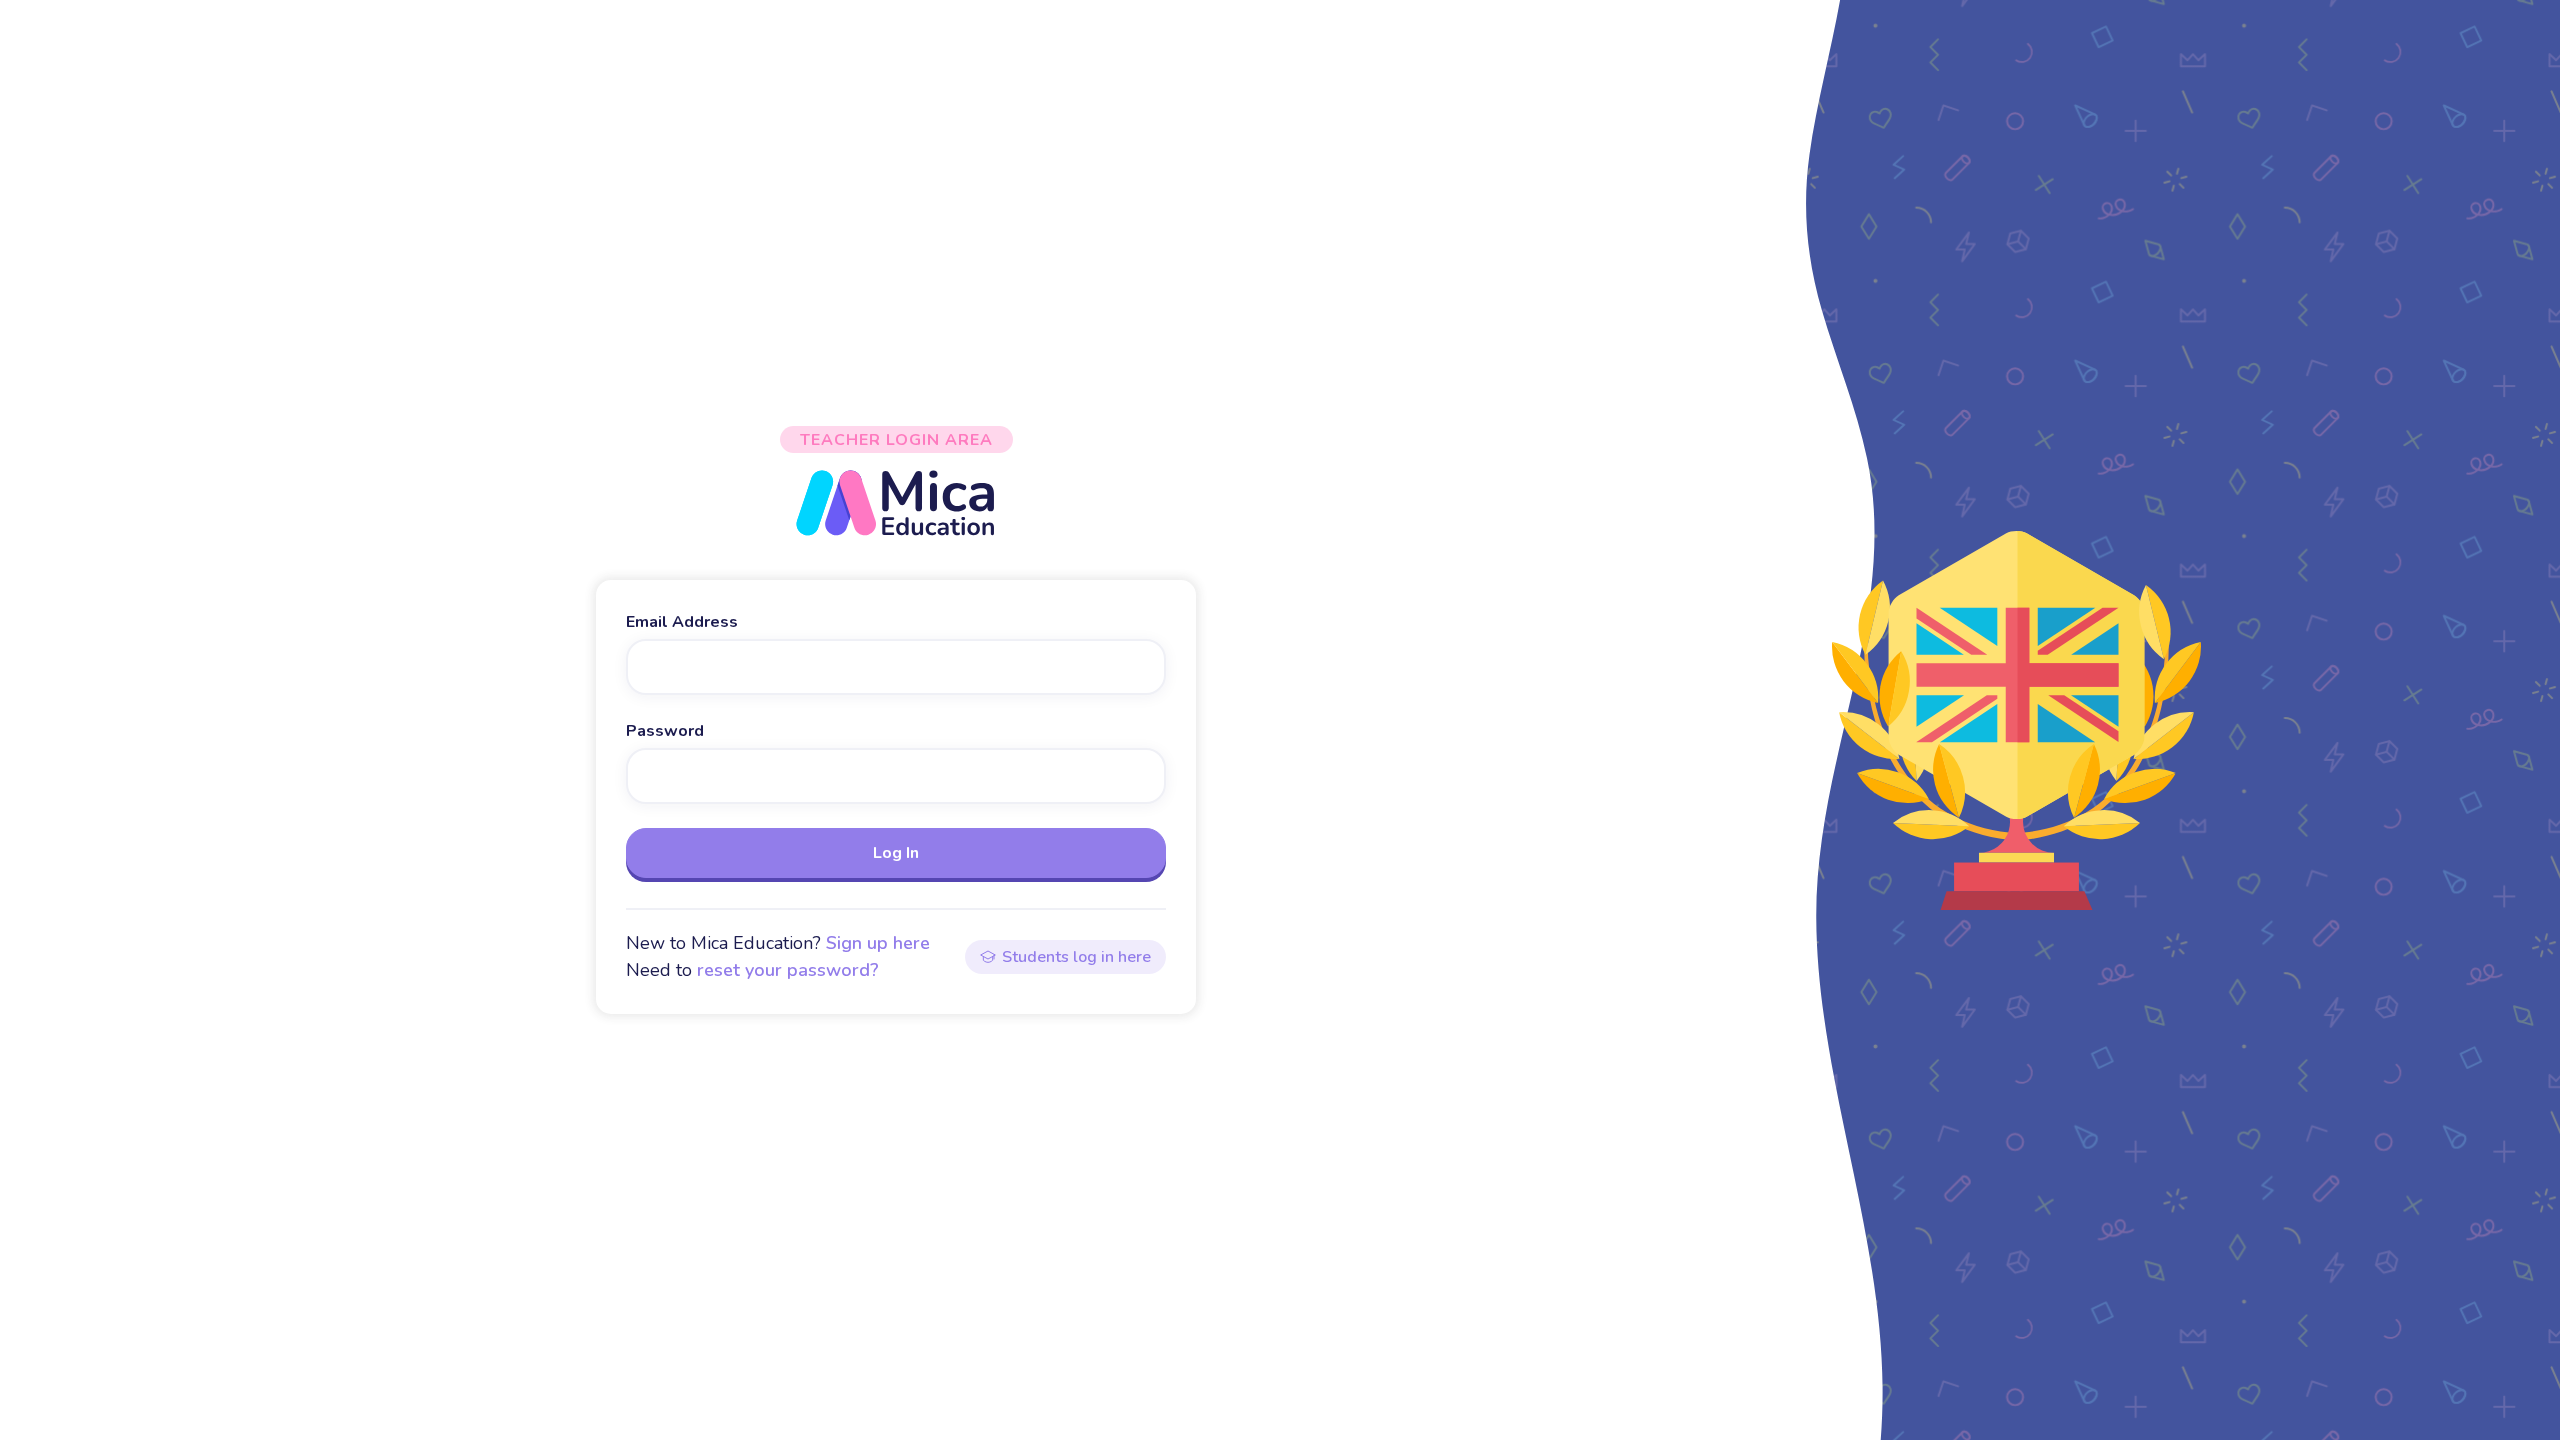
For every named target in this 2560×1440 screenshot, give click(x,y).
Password (665, 731)
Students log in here (1076, 957)
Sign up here (878, 943)
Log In (896, 853)
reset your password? (788, 970)
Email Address (682, 622)
